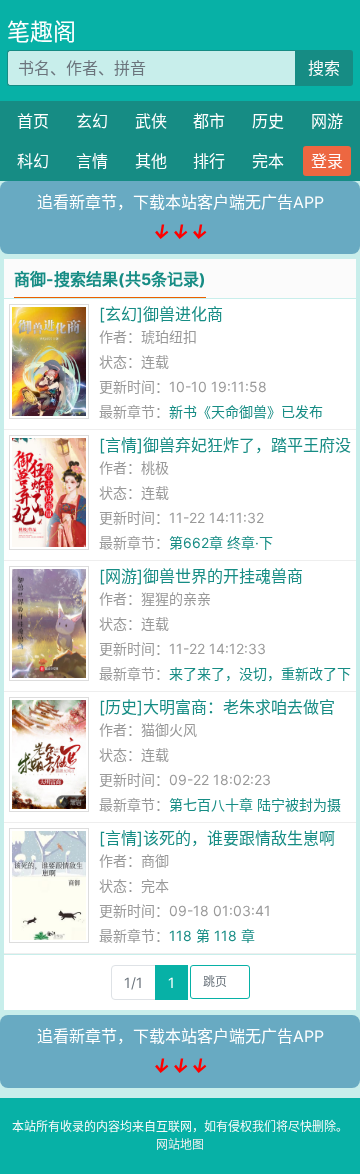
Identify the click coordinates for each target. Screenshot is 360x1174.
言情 (92, 161)
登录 (327, 161)
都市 (209, 121)
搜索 (324, 68)
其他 (151, 161)
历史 (268, 121)
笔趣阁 (41, 32)
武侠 (151, 121)
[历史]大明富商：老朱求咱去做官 (217, 707)
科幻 (33, 161)
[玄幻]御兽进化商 (161, 314)
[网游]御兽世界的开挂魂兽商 (201, 576)
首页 (33, 121)
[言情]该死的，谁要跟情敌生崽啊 (217, 838)
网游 (327, 121)
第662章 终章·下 (221, 542)
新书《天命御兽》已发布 (246, 411)
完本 (268, 161)
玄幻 (92, 121)
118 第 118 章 (212, 935)
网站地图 (180, 1144)
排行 (209, 161)
